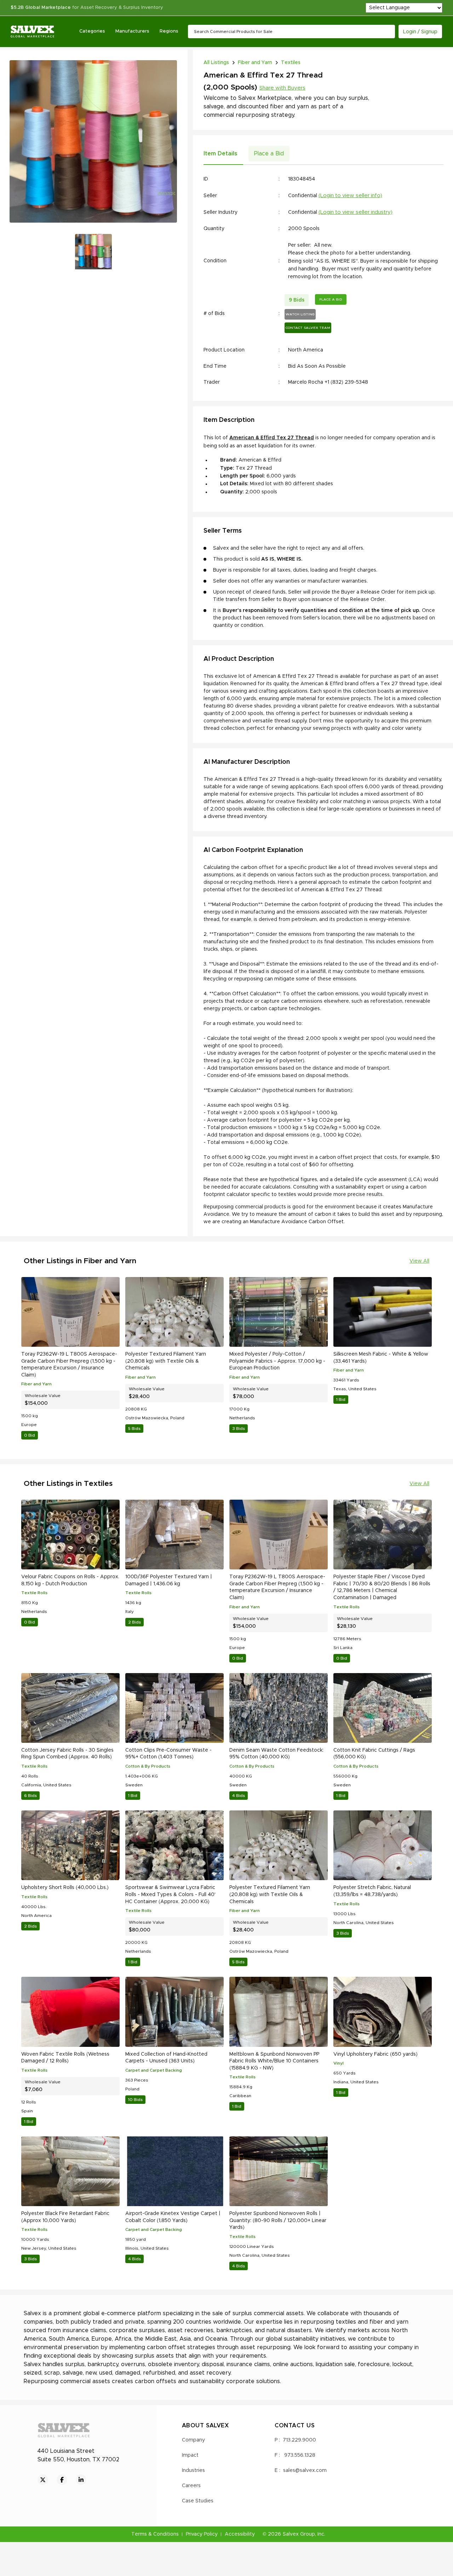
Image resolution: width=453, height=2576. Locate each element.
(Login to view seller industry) (355, 212)
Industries (193, 2471)
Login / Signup (420, 32)
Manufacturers (132, 31)
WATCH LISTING (300, 314)
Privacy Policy (202, 2534)
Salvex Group (299, 2534)
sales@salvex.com (305, 2471)
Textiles (291, 63)
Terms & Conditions (155, 2534)
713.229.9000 (299, 2440)
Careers (191, 2486)
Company (193, 2440)
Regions (169, 31)
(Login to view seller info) (350, 196)
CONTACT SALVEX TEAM (308, 328)
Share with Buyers (282, 88)
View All (419, 1261)
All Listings (216, 63)
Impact (190, 2455)
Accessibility (240, 2534)
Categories (92, 31)
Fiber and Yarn (255, 63)
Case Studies (198, 2501)
